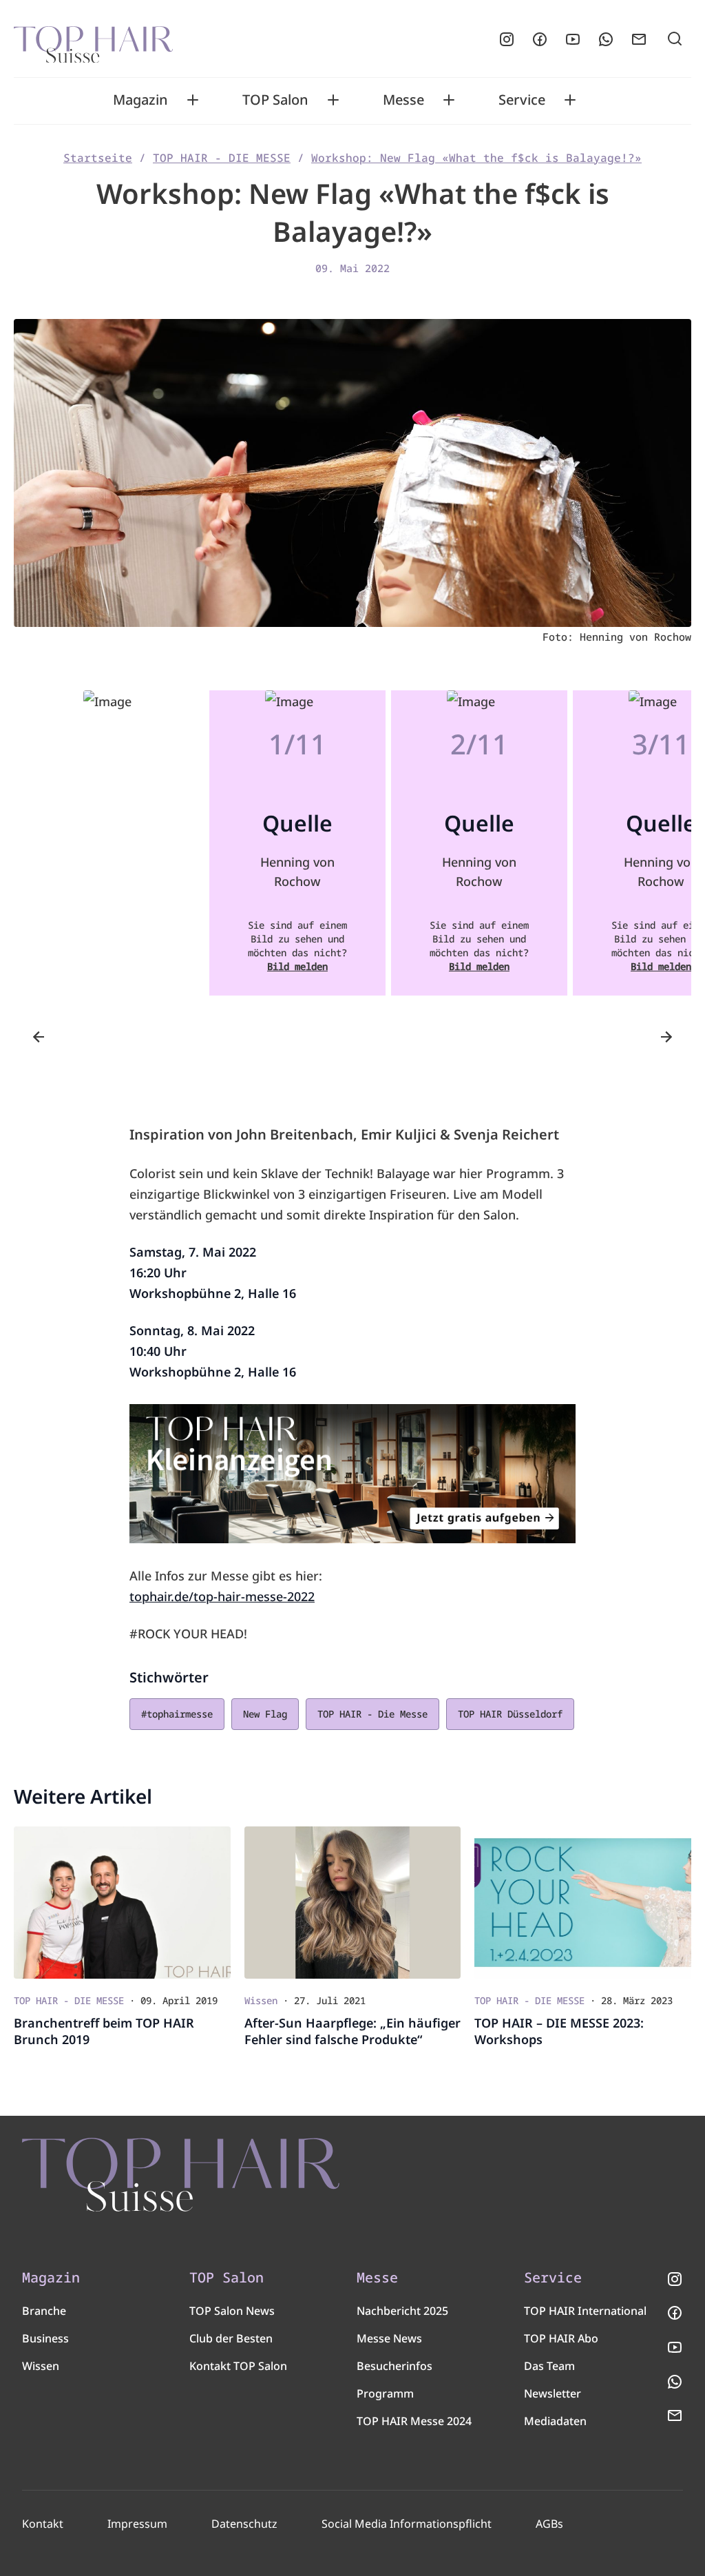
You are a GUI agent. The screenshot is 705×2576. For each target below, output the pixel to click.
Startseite (98, 158)
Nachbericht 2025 (402, 2311)
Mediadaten (555, 2421)
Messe (403, 100)
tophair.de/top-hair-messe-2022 (222, 1596)
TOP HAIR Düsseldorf (510, 1714)
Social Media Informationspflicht (407, 2524)
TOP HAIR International (585, 2311)
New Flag (265, 1714)
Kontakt (43, 2524)
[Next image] (666, 1037)
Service (522, 100)
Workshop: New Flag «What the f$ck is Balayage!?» (476, 158)
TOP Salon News (232, 2311)
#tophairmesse (177, 1714)
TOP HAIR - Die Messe (372, 1714)
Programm (385, 2393)
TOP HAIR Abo (561, 2338)
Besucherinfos (394, 2366)
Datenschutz (244, 2524)
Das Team (549, 2366)
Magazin (140, 100)
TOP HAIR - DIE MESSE (222, 158)
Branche (44, 2311)
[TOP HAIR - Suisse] (181, 2175)
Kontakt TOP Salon (238, 2366)
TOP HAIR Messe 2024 (414, 2421)
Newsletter (553, 2393)
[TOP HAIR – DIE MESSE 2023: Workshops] (583, 1903)
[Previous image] (39, 1037)
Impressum (137, 2524)
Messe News (389, 2338)
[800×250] (352, 1474)
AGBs (549, 2524)
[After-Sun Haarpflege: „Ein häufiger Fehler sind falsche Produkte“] (353, 1903)
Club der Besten (231, 2338)
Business (45, 2338)
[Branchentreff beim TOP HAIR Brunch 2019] (122, 1903)
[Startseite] (93, 39)
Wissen (41, 2366)
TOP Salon (275, 100)
